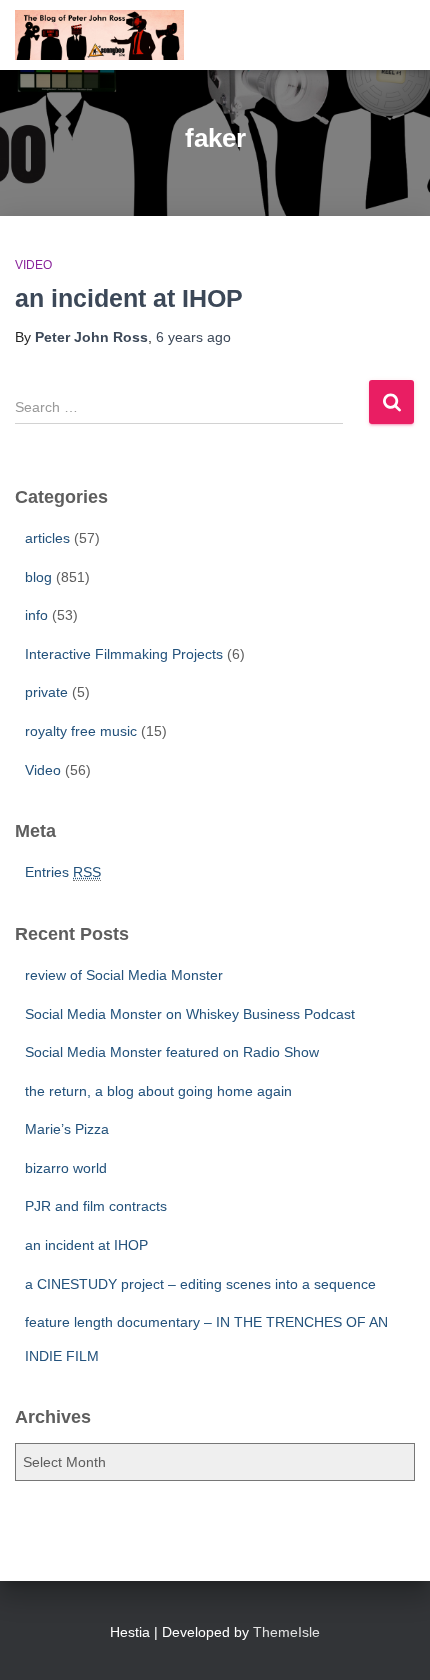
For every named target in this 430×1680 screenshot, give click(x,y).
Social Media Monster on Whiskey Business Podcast (190, 1014)
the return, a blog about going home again (158, 1091)
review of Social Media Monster (124, 975)
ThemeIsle (286, 1632)
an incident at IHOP (129, 298)
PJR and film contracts (96, 1206)
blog (38, 577)
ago (193, 337)
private (46, 692)
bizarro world (66, 1168)
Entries (63, 872)
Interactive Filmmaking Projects (124, 654)
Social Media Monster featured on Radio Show (172, 1052)
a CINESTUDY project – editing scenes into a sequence (200, 1284)
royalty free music (81, 731)
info (36, 615)
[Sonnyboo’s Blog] (107, 35)
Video (33, 265)
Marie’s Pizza (67, 1129)
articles (47, 538)
